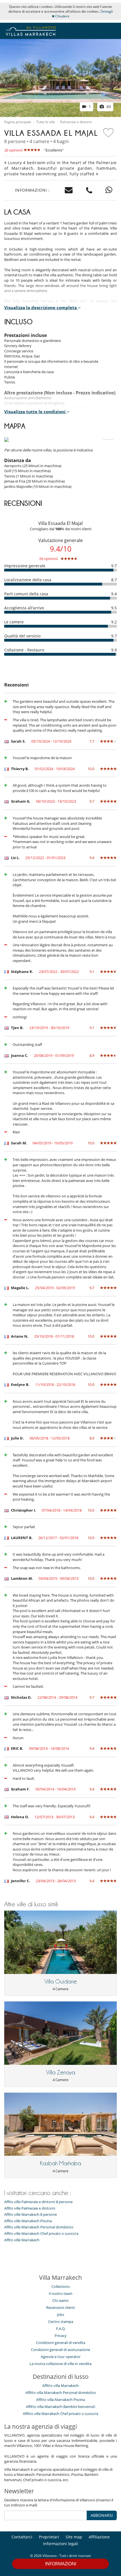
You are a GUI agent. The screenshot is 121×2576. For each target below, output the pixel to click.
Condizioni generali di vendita (61, 2343)
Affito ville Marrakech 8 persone (31, 2215)
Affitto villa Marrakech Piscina (60, 2400)
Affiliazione (99, 2537)
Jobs (61, 2315)
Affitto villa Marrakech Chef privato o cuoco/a (60, 2414)
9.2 (114, 622)
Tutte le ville (46, 122)
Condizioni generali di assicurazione (60, 2350)
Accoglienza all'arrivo (24, 608)
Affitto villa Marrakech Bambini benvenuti (60, 2407)
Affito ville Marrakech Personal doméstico (39, 2227)
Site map (74, 2537)
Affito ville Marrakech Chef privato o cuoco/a (41, 2234)
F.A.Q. (61, 2329)
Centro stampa (61, 2322)
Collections (61, 2286)
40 (108, 106)
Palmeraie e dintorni (76, 122)
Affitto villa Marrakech (60, 2386)
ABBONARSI (102, 2515)
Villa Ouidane (61, 1982)
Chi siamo (60, 2301)
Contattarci (22, 2537)
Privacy (61, 2336)
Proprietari (49, 2537)
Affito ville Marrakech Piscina (28, 2221)
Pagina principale (18, 122)
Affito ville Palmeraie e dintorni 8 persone (38, 2202)
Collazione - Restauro (24, 650)
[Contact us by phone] (89, 190)
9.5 (114, 608)
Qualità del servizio (22, 636)
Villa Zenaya (61, 2072)
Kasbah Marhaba (60, 2163)
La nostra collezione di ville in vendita (60, 2364)
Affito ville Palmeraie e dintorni (30, 2208)
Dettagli (107, 11)
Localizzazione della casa (28, 580)
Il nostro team (60, 2293)
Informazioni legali (61, 2544)
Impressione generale (25, 566)
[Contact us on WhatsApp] (109, 190)
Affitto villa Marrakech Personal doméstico (61, 2393)
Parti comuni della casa (26, 594)
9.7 (114, 566)
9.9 (114, 650)
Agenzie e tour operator (61, 2357)
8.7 (114, 580)
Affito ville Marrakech (22, 2240)
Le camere (14, 622)
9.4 (114, 594)
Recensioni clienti (60, 2308)
